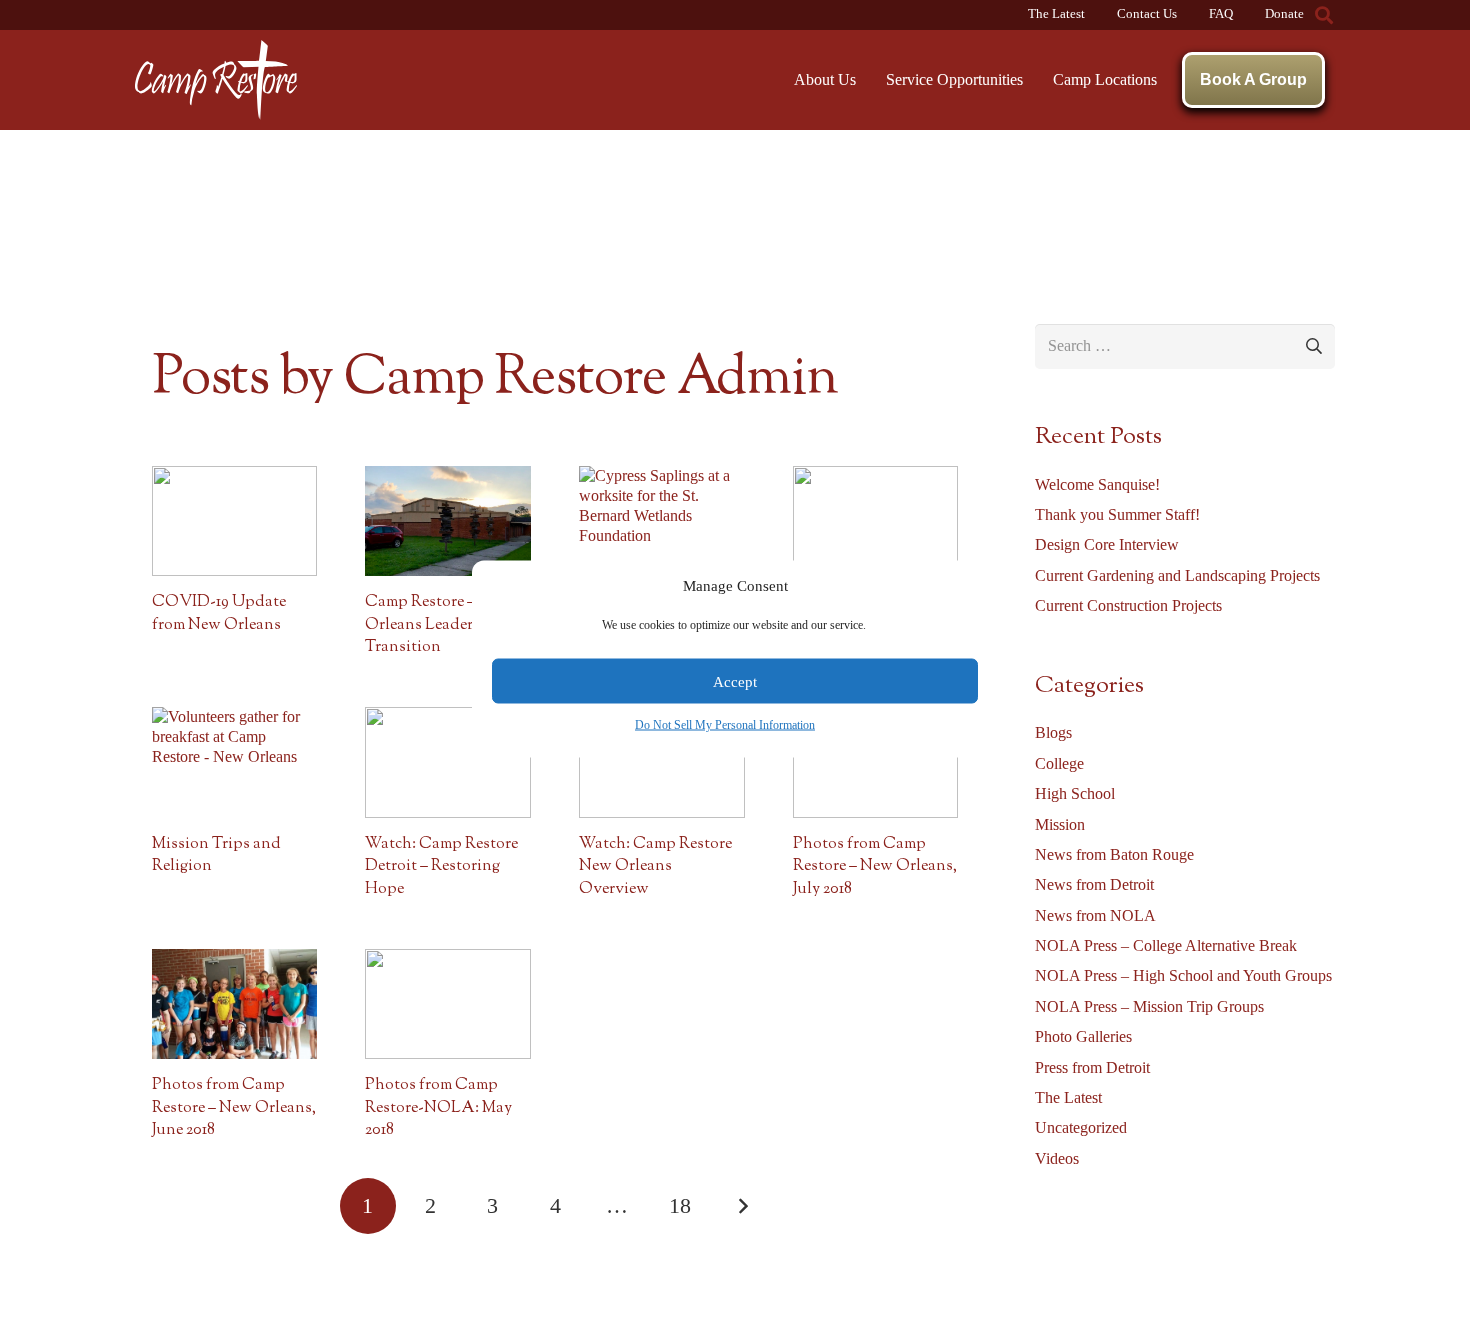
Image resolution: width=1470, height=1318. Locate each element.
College (1059, 763)
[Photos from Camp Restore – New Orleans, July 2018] (876, 762)
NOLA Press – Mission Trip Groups (1149, 1006)
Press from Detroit (1092, 1067)
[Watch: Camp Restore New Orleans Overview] (662, 762)
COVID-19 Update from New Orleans (219, 613)
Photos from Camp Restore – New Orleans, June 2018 (234, 1108)
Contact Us (1147, 14)
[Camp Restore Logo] (216, 80)
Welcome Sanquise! (1097, 484)
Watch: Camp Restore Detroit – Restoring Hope (441, 867)
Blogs (1053, 732)
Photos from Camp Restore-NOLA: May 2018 (438, 1108)
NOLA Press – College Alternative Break (1166, 945)
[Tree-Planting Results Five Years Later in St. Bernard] (662, 521)
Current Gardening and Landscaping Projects (1177, 575)
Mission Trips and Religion (216, 855)
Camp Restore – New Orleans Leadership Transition (438, 625)
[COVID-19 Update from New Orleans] (235, 521)
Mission (1060, 824)
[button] (1324, 15)
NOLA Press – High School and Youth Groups (1183, 975)
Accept (735, 681)
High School (1075, 793)
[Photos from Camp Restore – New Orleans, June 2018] (235, 1004)
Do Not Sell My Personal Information (725, 725)
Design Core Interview (1107, 544)
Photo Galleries (1083, 1036)
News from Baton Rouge (1114, 854)
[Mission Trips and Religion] (235, 762)
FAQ (1221, 14)
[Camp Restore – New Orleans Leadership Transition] (448, 521)
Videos (1057, 1158)
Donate (1284, 14)
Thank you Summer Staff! (1117, 514)
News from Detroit (1094, 884)
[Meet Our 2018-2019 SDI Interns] (876, 521)
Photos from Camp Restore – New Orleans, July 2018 (875, 867)
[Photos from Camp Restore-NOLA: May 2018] (448, 1004)
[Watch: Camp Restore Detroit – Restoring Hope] (448, 762)
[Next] (742, 1206)
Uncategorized (1081, 1127)
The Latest (1056, 14)
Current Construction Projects (1128, 605)
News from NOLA (1095, 915)
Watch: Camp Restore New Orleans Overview (655, 867)
